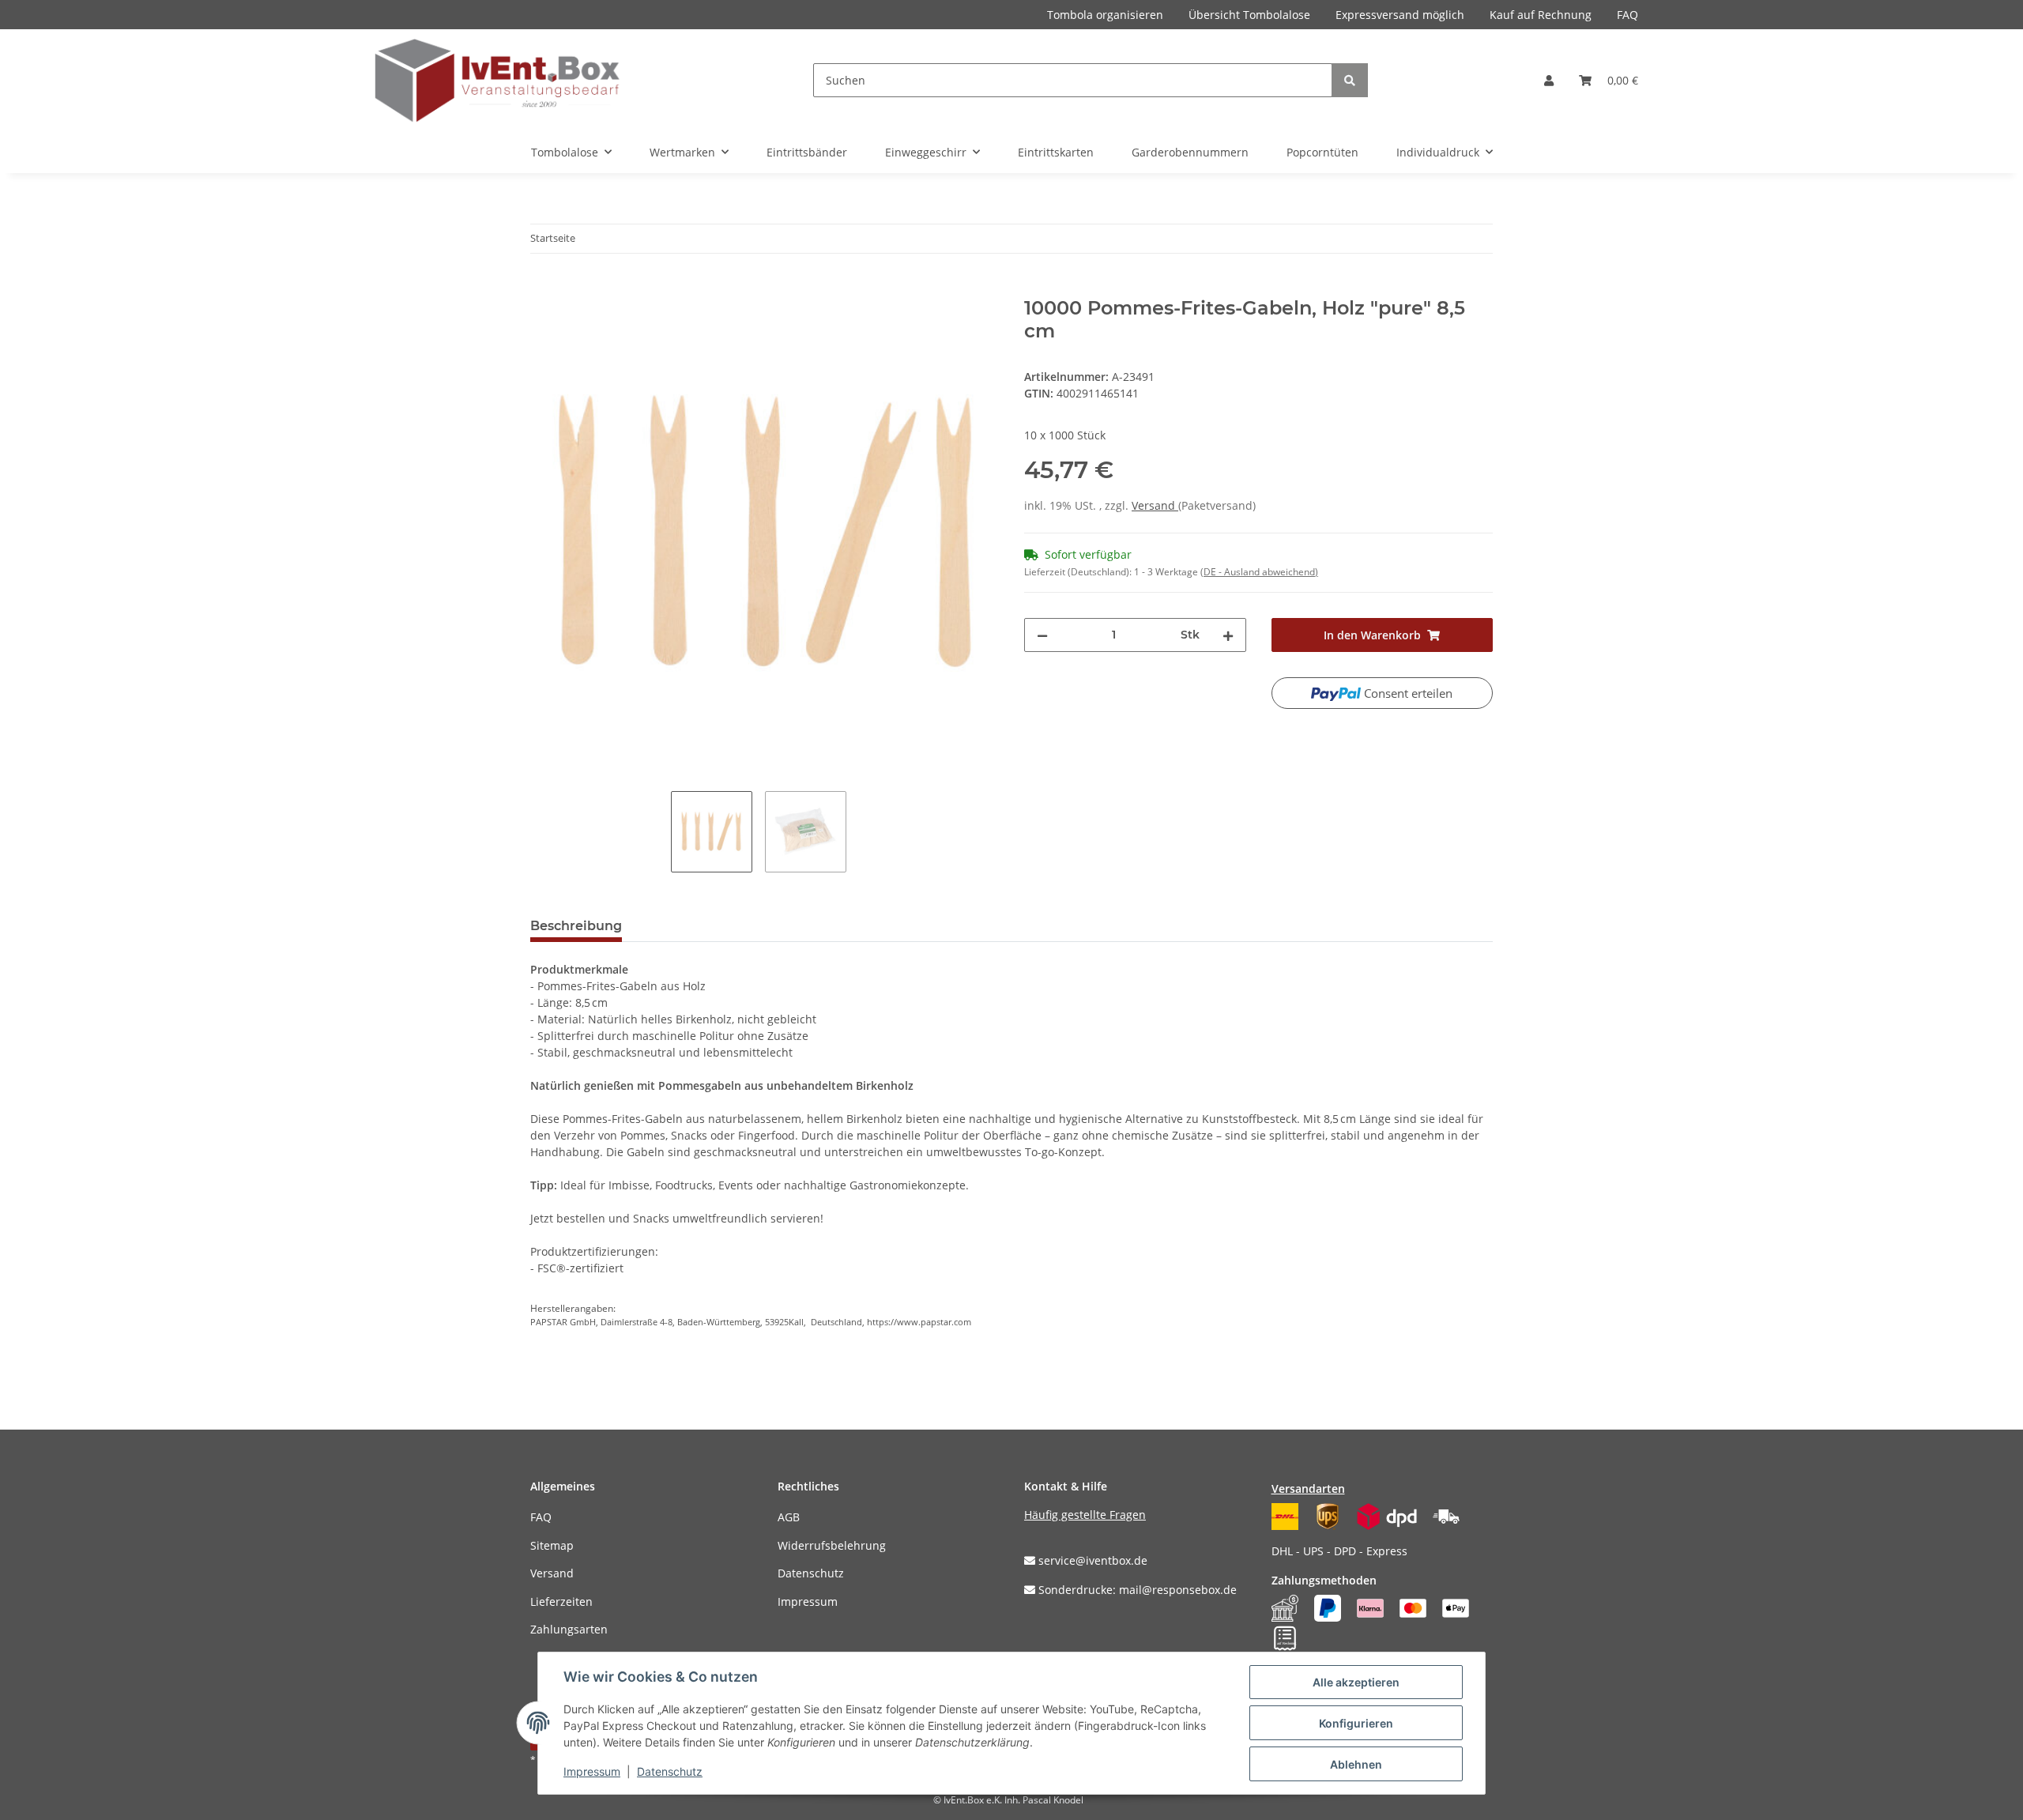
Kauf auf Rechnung (1541, 15)
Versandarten (1308, 1488)
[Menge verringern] (1042, 635)
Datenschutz (811, 1573)
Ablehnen (1356, 1764)
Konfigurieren (1356, 1723)
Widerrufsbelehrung (832, 1545)
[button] (1549, 80)
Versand (1155, 505)
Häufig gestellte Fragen (1085, 1515)
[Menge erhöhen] (1228, 635)
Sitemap (552, 1545)
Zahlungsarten (569, 1629)
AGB (789, 1517)
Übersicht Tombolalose (1249, 15)
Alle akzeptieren (1356, 1682)
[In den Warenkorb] (543, 288)
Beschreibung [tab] (576, 926)
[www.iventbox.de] (498, 80)
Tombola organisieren (1105, 15)
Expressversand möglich (1400, 15)
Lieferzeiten (561, 1601)
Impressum (808, 1601)
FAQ (1627, 15)
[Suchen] (1350, 80)
